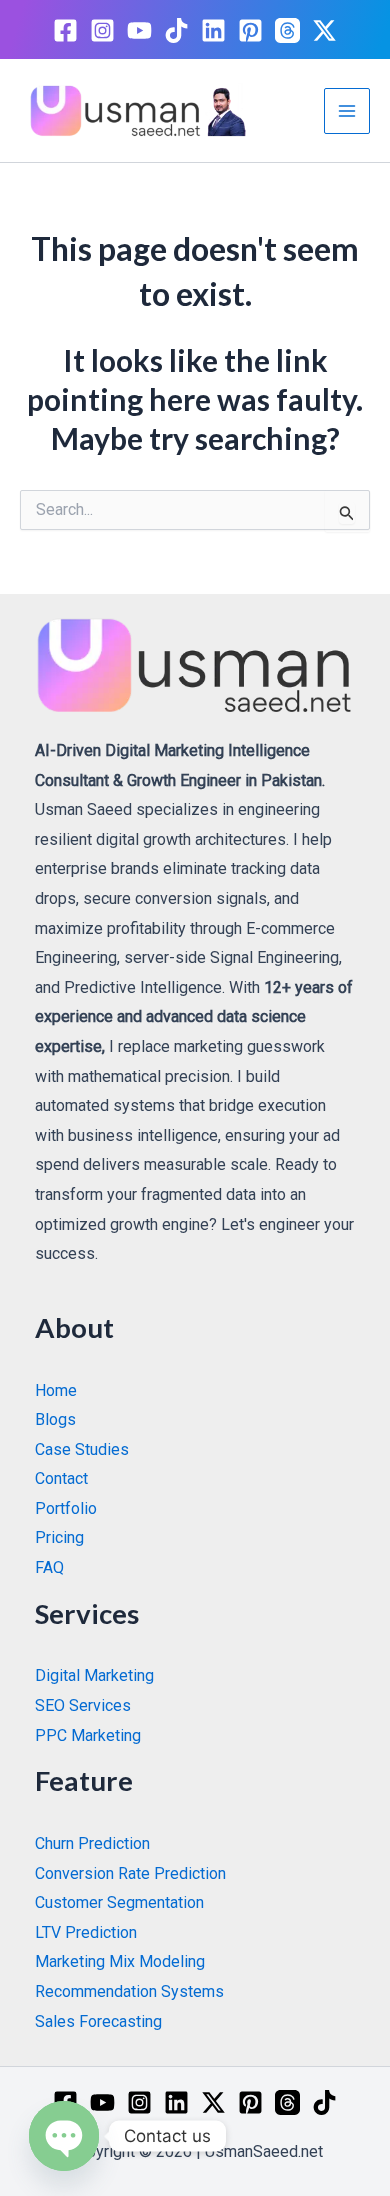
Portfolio (66, 1508)
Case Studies (82, 1449)
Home (56, 1390)
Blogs (55, 1419)
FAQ (49, 1567)
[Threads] (287, 30)
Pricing (59, 1537)
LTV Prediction (86, 1932)
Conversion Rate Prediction (130, 1873)
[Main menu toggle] (347, 111)
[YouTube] (139, 30)
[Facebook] (65, 30)
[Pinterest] (250, 30)
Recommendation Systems (129, 1991)
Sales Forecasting (98, 2021)
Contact (61, 1478)
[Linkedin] (213, 30)
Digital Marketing (94, 1675)
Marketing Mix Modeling (120, 1961)
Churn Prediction (92, 1843)
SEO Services (83, 1705)
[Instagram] (102, 30)
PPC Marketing (88, 1735)
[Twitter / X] (324, 30)
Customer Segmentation (119, 1902)
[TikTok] (176, 30)
